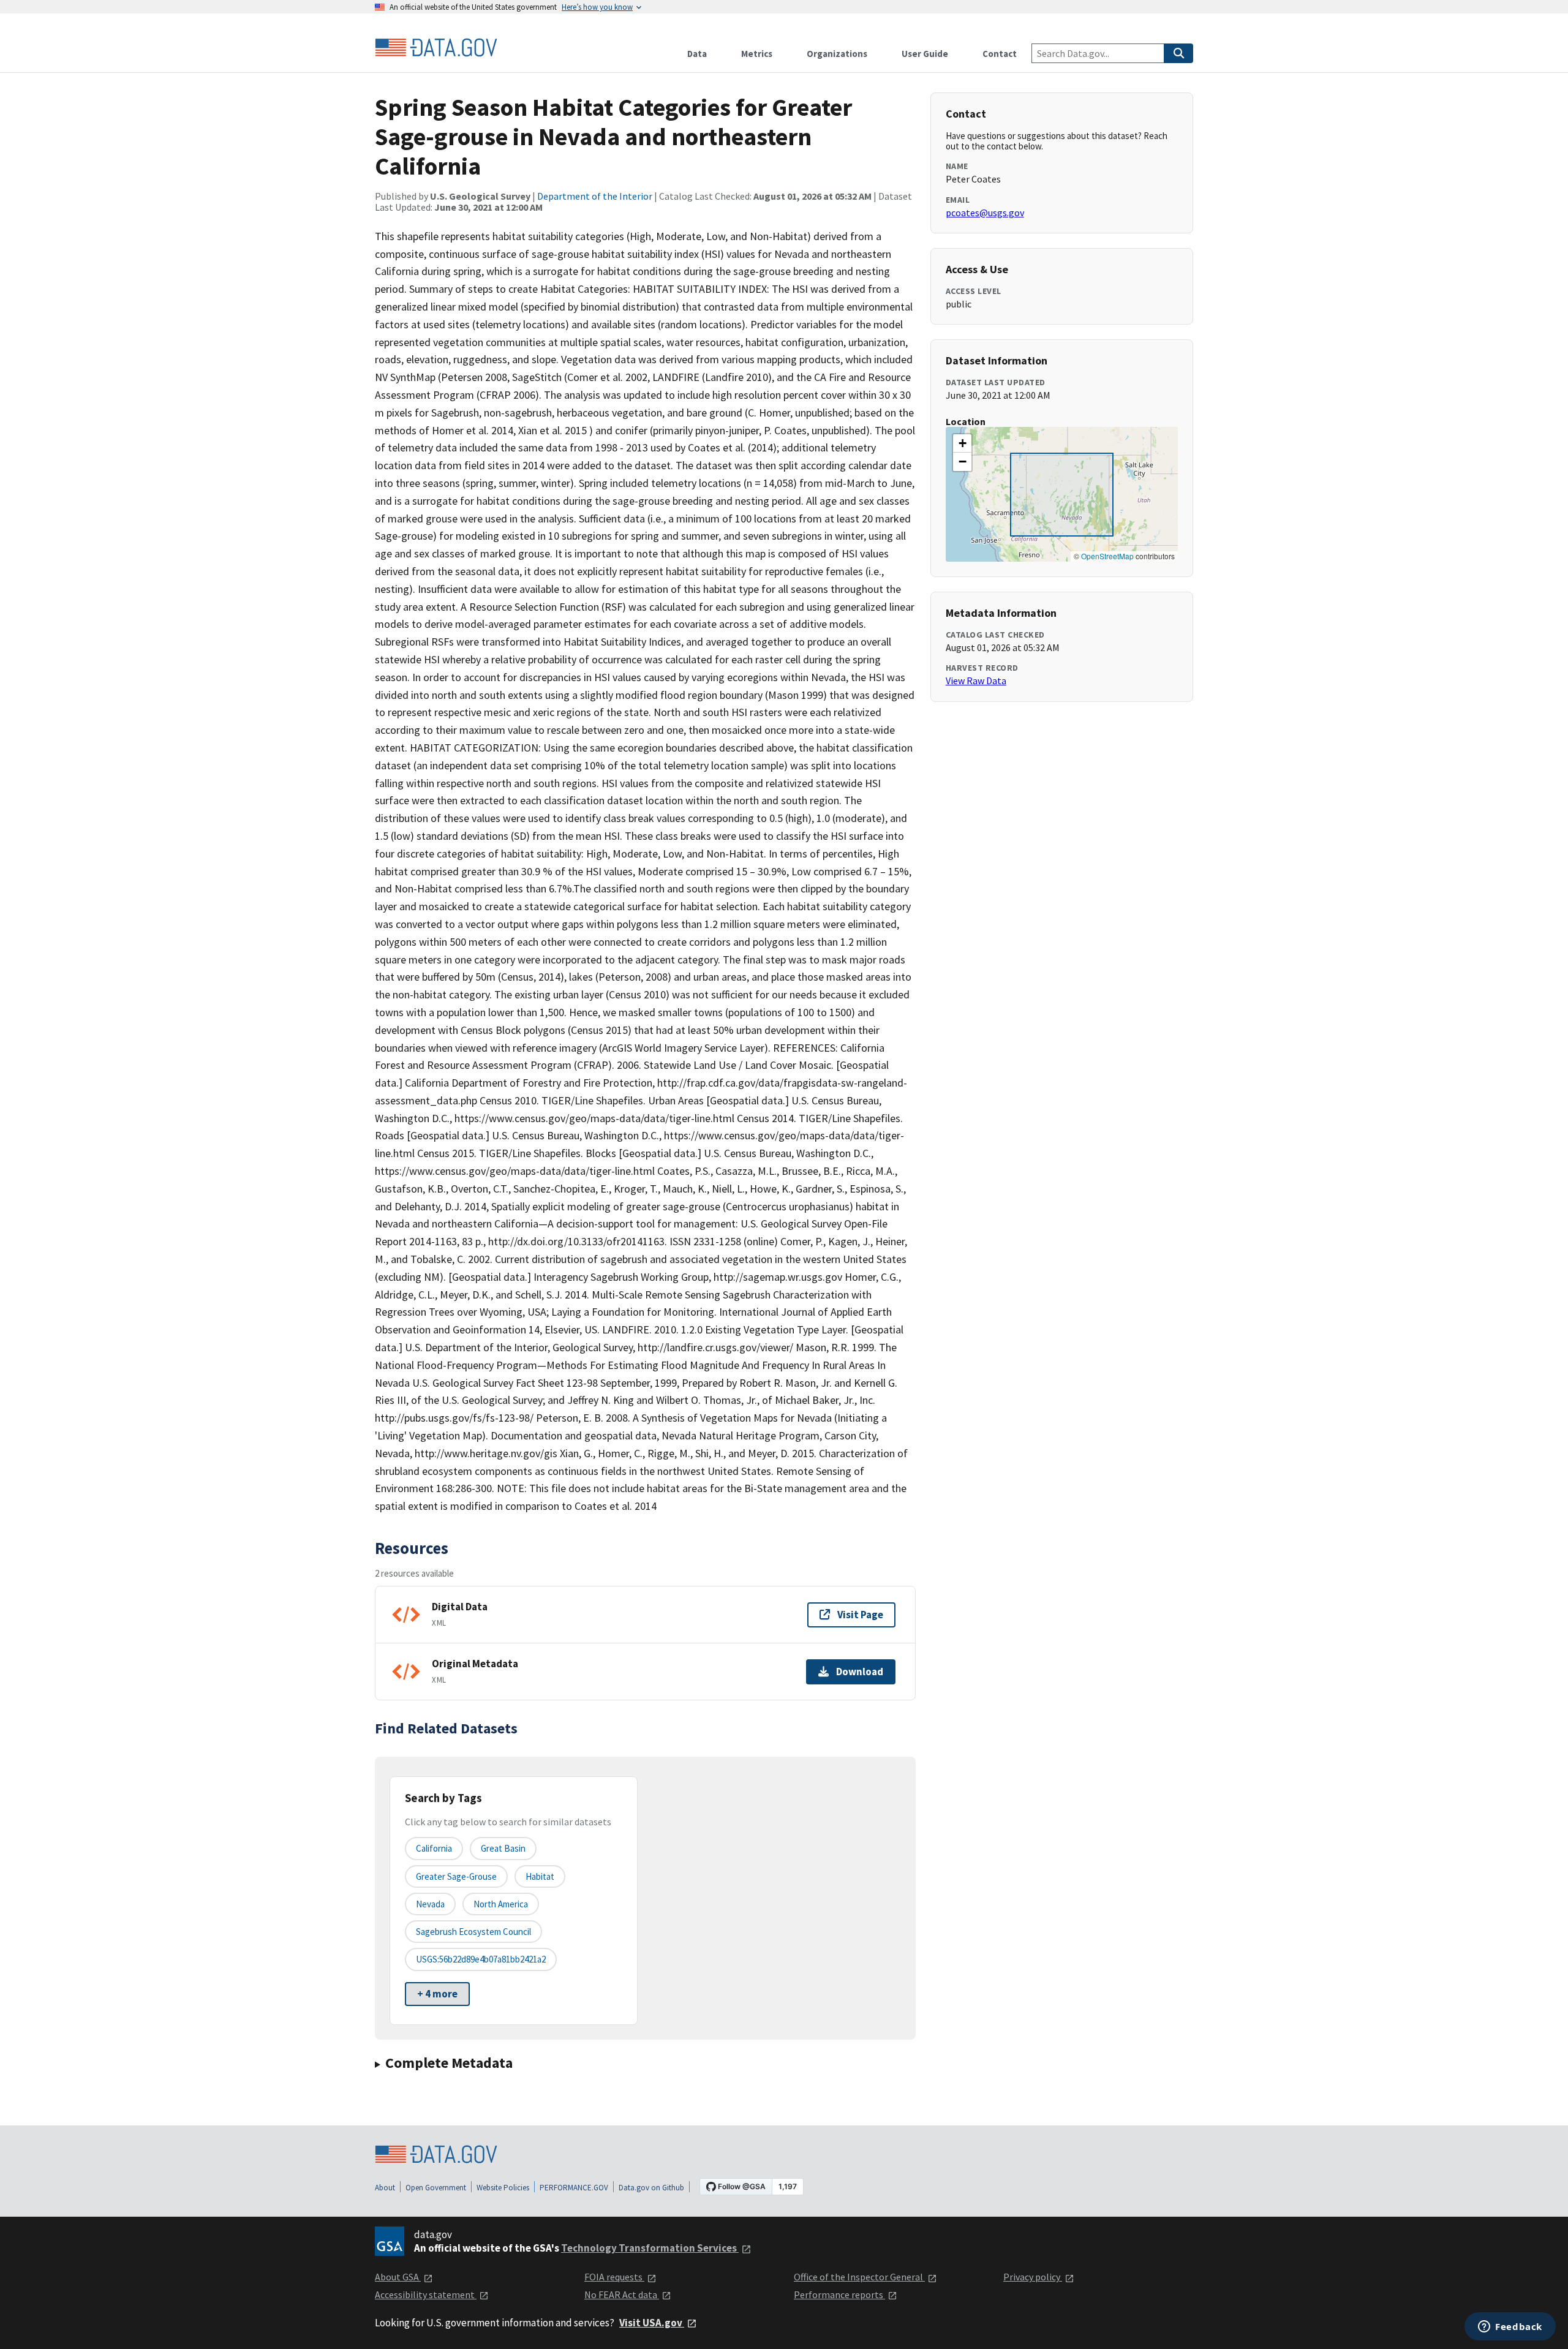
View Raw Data (976, 681)
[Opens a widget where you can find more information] (1510, 2328)
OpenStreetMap (1107, 556)
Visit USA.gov (652, 2323)
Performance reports (839, 2294)
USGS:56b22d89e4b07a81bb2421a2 (481, 1959)
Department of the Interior (595, 196)
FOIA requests (614, 2277)
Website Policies (503, 2188)
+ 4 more (437, 1994)
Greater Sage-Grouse (456, 1876)
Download (860, 1672)
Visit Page (860, 1615)
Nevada (430, 1904)
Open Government (436, 2188)
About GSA (398, 2277)
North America (501, 1904)
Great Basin (503, 1848)
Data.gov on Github (651, 2188)
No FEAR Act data (622, 2294)
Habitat (540, 1876)
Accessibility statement (426, 2294)
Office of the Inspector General (859, 2277)
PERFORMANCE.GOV (574, 2188)
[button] (962, 443)
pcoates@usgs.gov (985, 213)
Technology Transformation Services (650, 2248)
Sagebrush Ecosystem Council (473, 1932)
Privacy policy (1033, 2277)
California (434, 1848)
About (385, 2188)
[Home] (436, 48)
